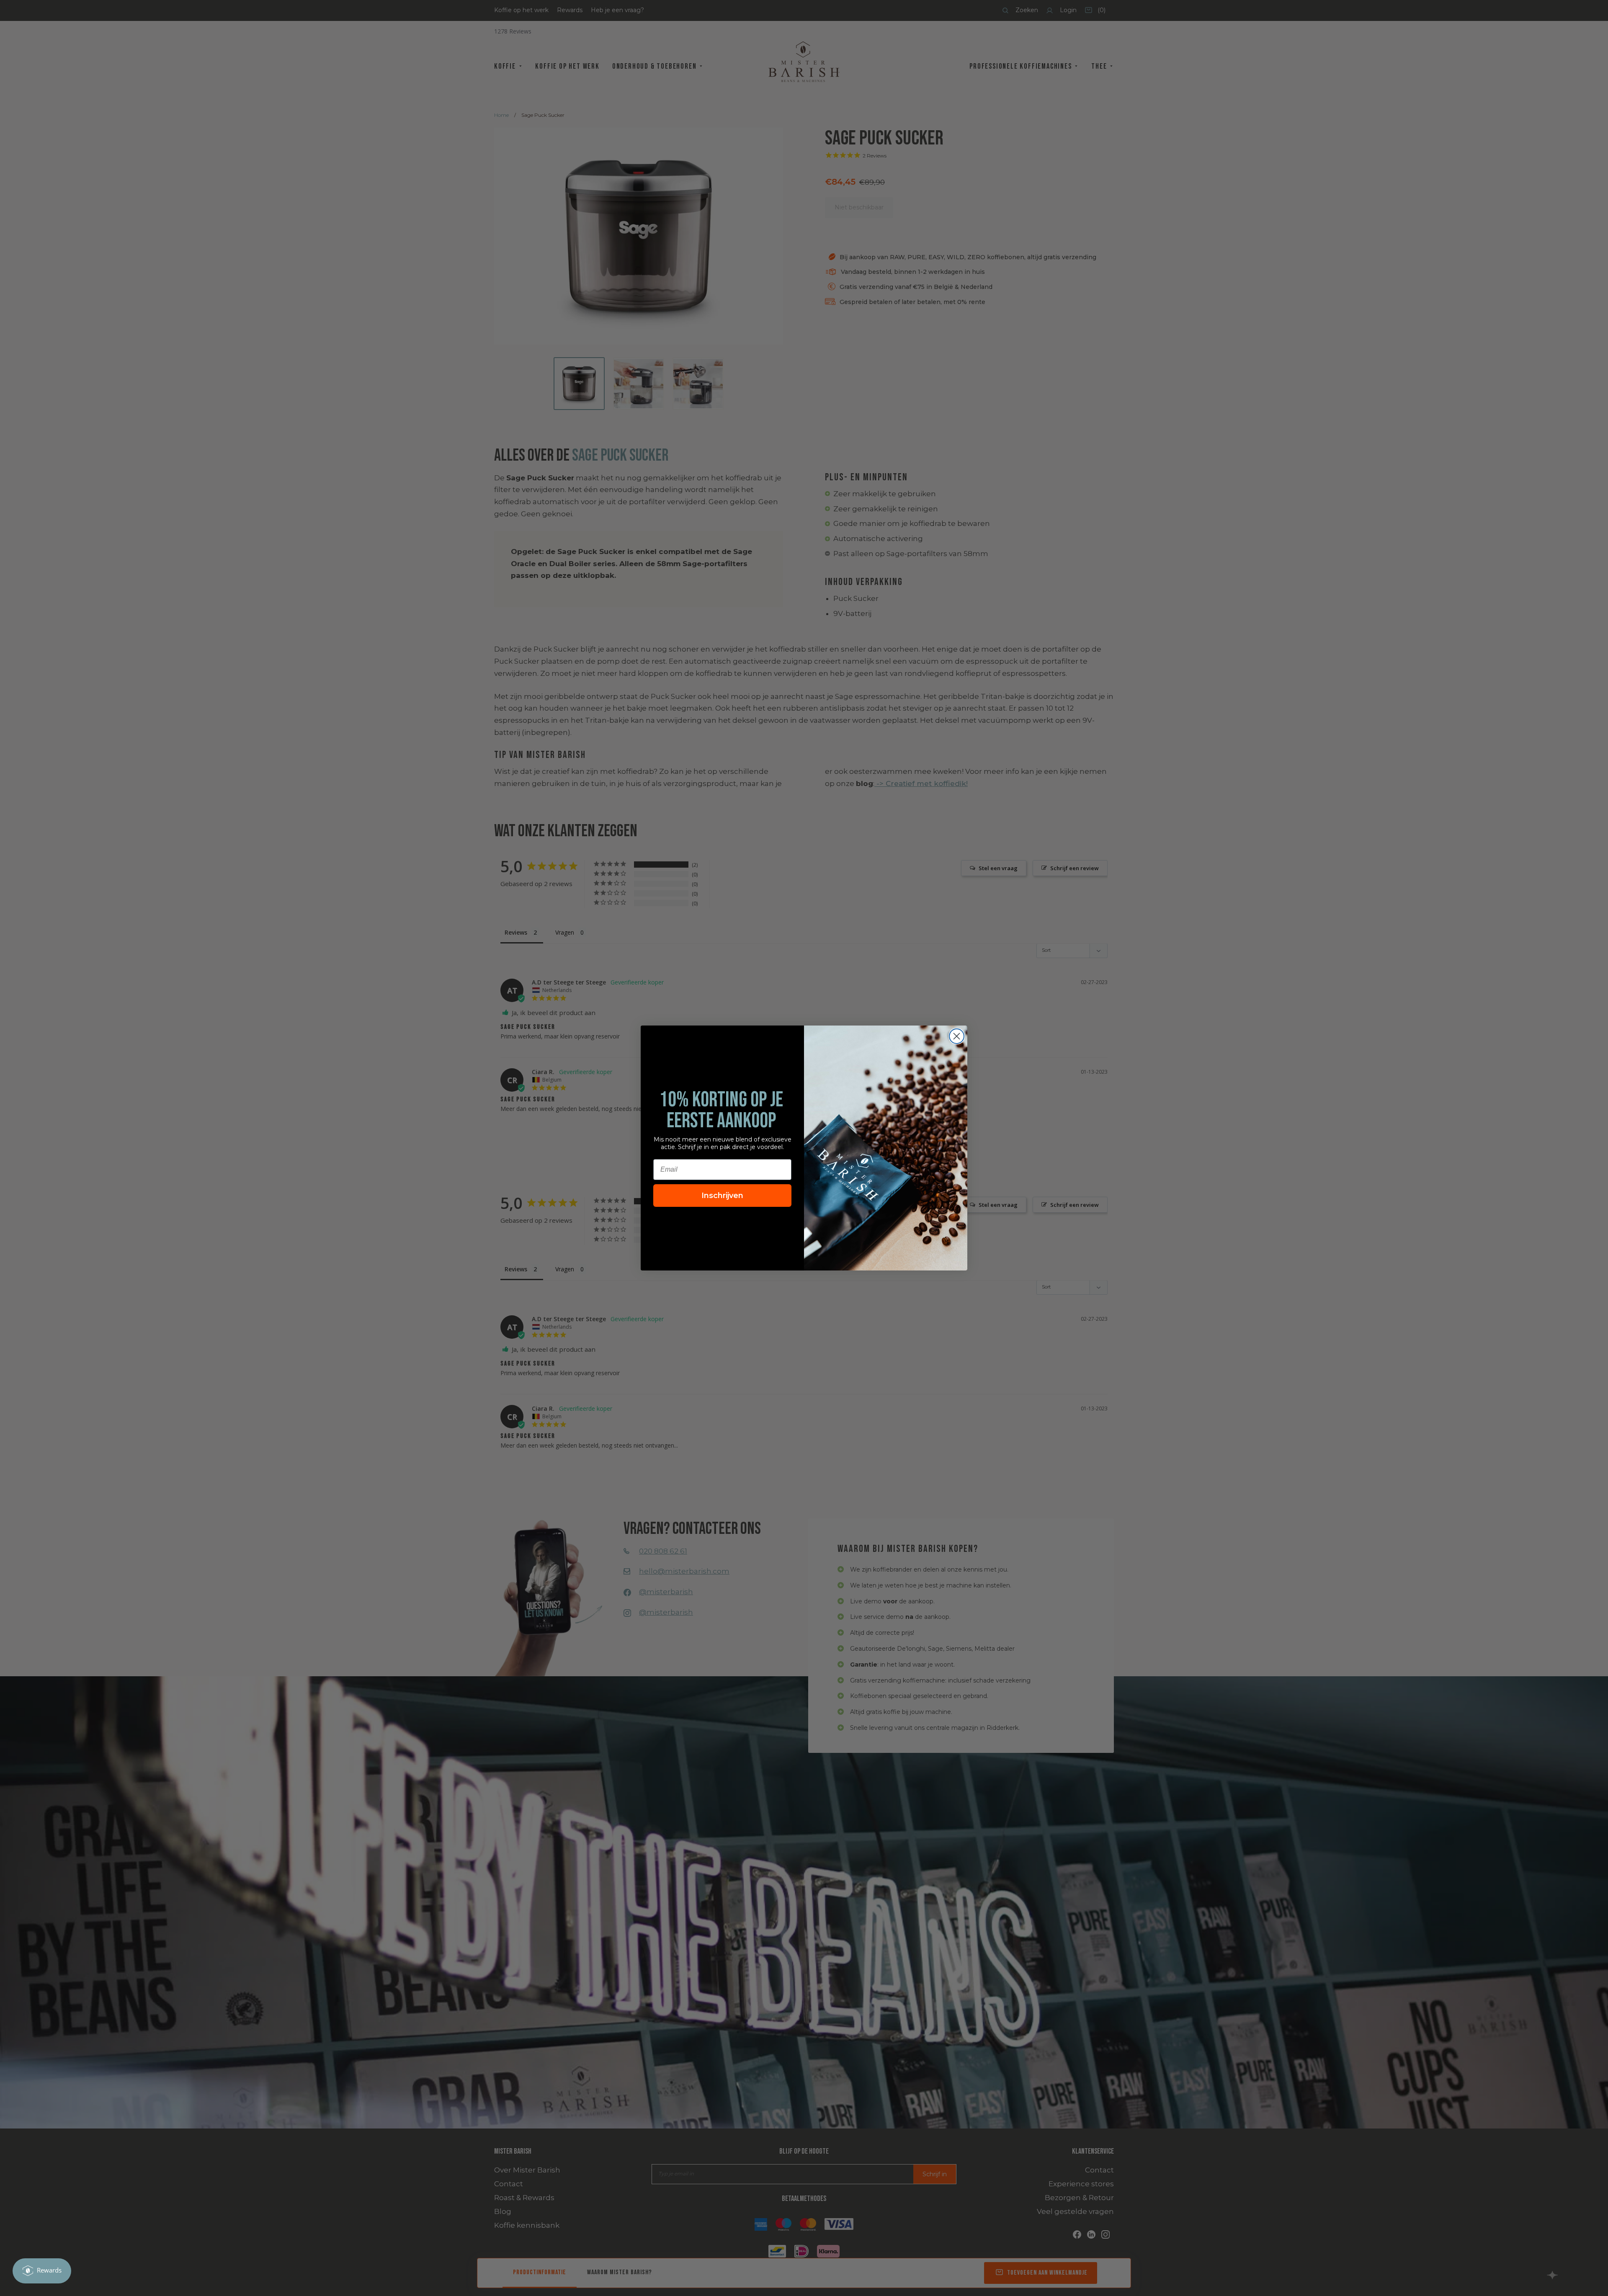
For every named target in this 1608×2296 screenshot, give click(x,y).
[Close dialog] (957, 1036)
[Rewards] (42, 2271)
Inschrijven (722, 1196)
